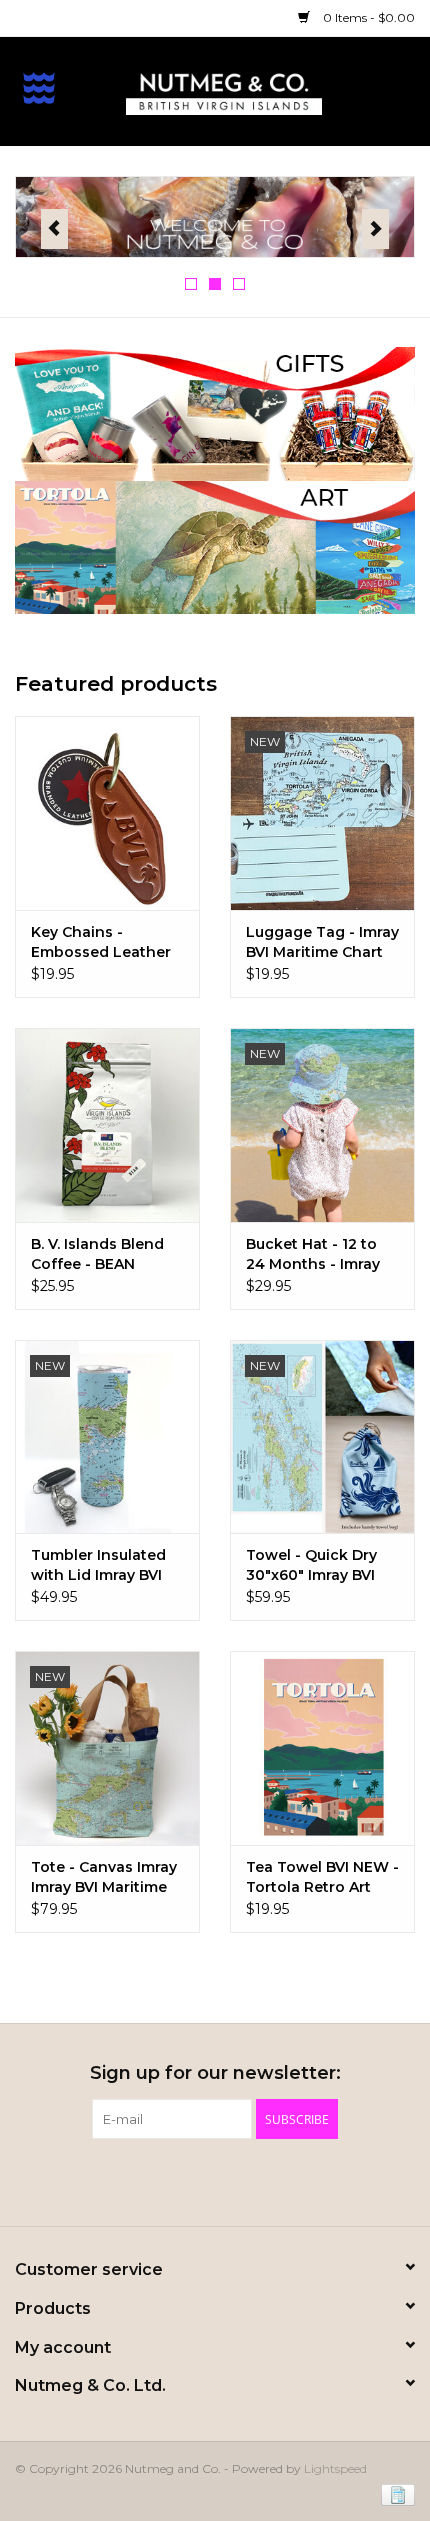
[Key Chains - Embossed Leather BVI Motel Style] (107, 813)
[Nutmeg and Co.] (254, 90)
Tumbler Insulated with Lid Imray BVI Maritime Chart (98, 1565)
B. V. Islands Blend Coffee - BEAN (97, 1254)
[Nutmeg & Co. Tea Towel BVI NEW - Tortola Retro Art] (322, 1748)
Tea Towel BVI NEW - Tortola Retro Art (322, 1877)
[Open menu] (39, 87)
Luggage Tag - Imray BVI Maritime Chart (322, 942)
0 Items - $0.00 (367, 17)
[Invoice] (394, 2493)
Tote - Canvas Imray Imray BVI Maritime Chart (104, 1877)
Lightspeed (335, 2468)
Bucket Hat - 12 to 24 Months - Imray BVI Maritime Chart (314, 1254)
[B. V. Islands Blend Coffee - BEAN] (107, 1125)
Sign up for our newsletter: (215, 2073)
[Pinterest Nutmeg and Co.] (215, 2180)
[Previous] (54, 229)
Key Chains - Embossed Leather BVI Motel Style (101, 942)
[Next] (375, 229)
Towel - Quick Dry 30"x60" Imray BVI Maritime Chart (311, 1565)
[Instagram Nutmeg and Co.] (251, 2180)
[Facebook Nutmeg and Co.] (179, 2180)
